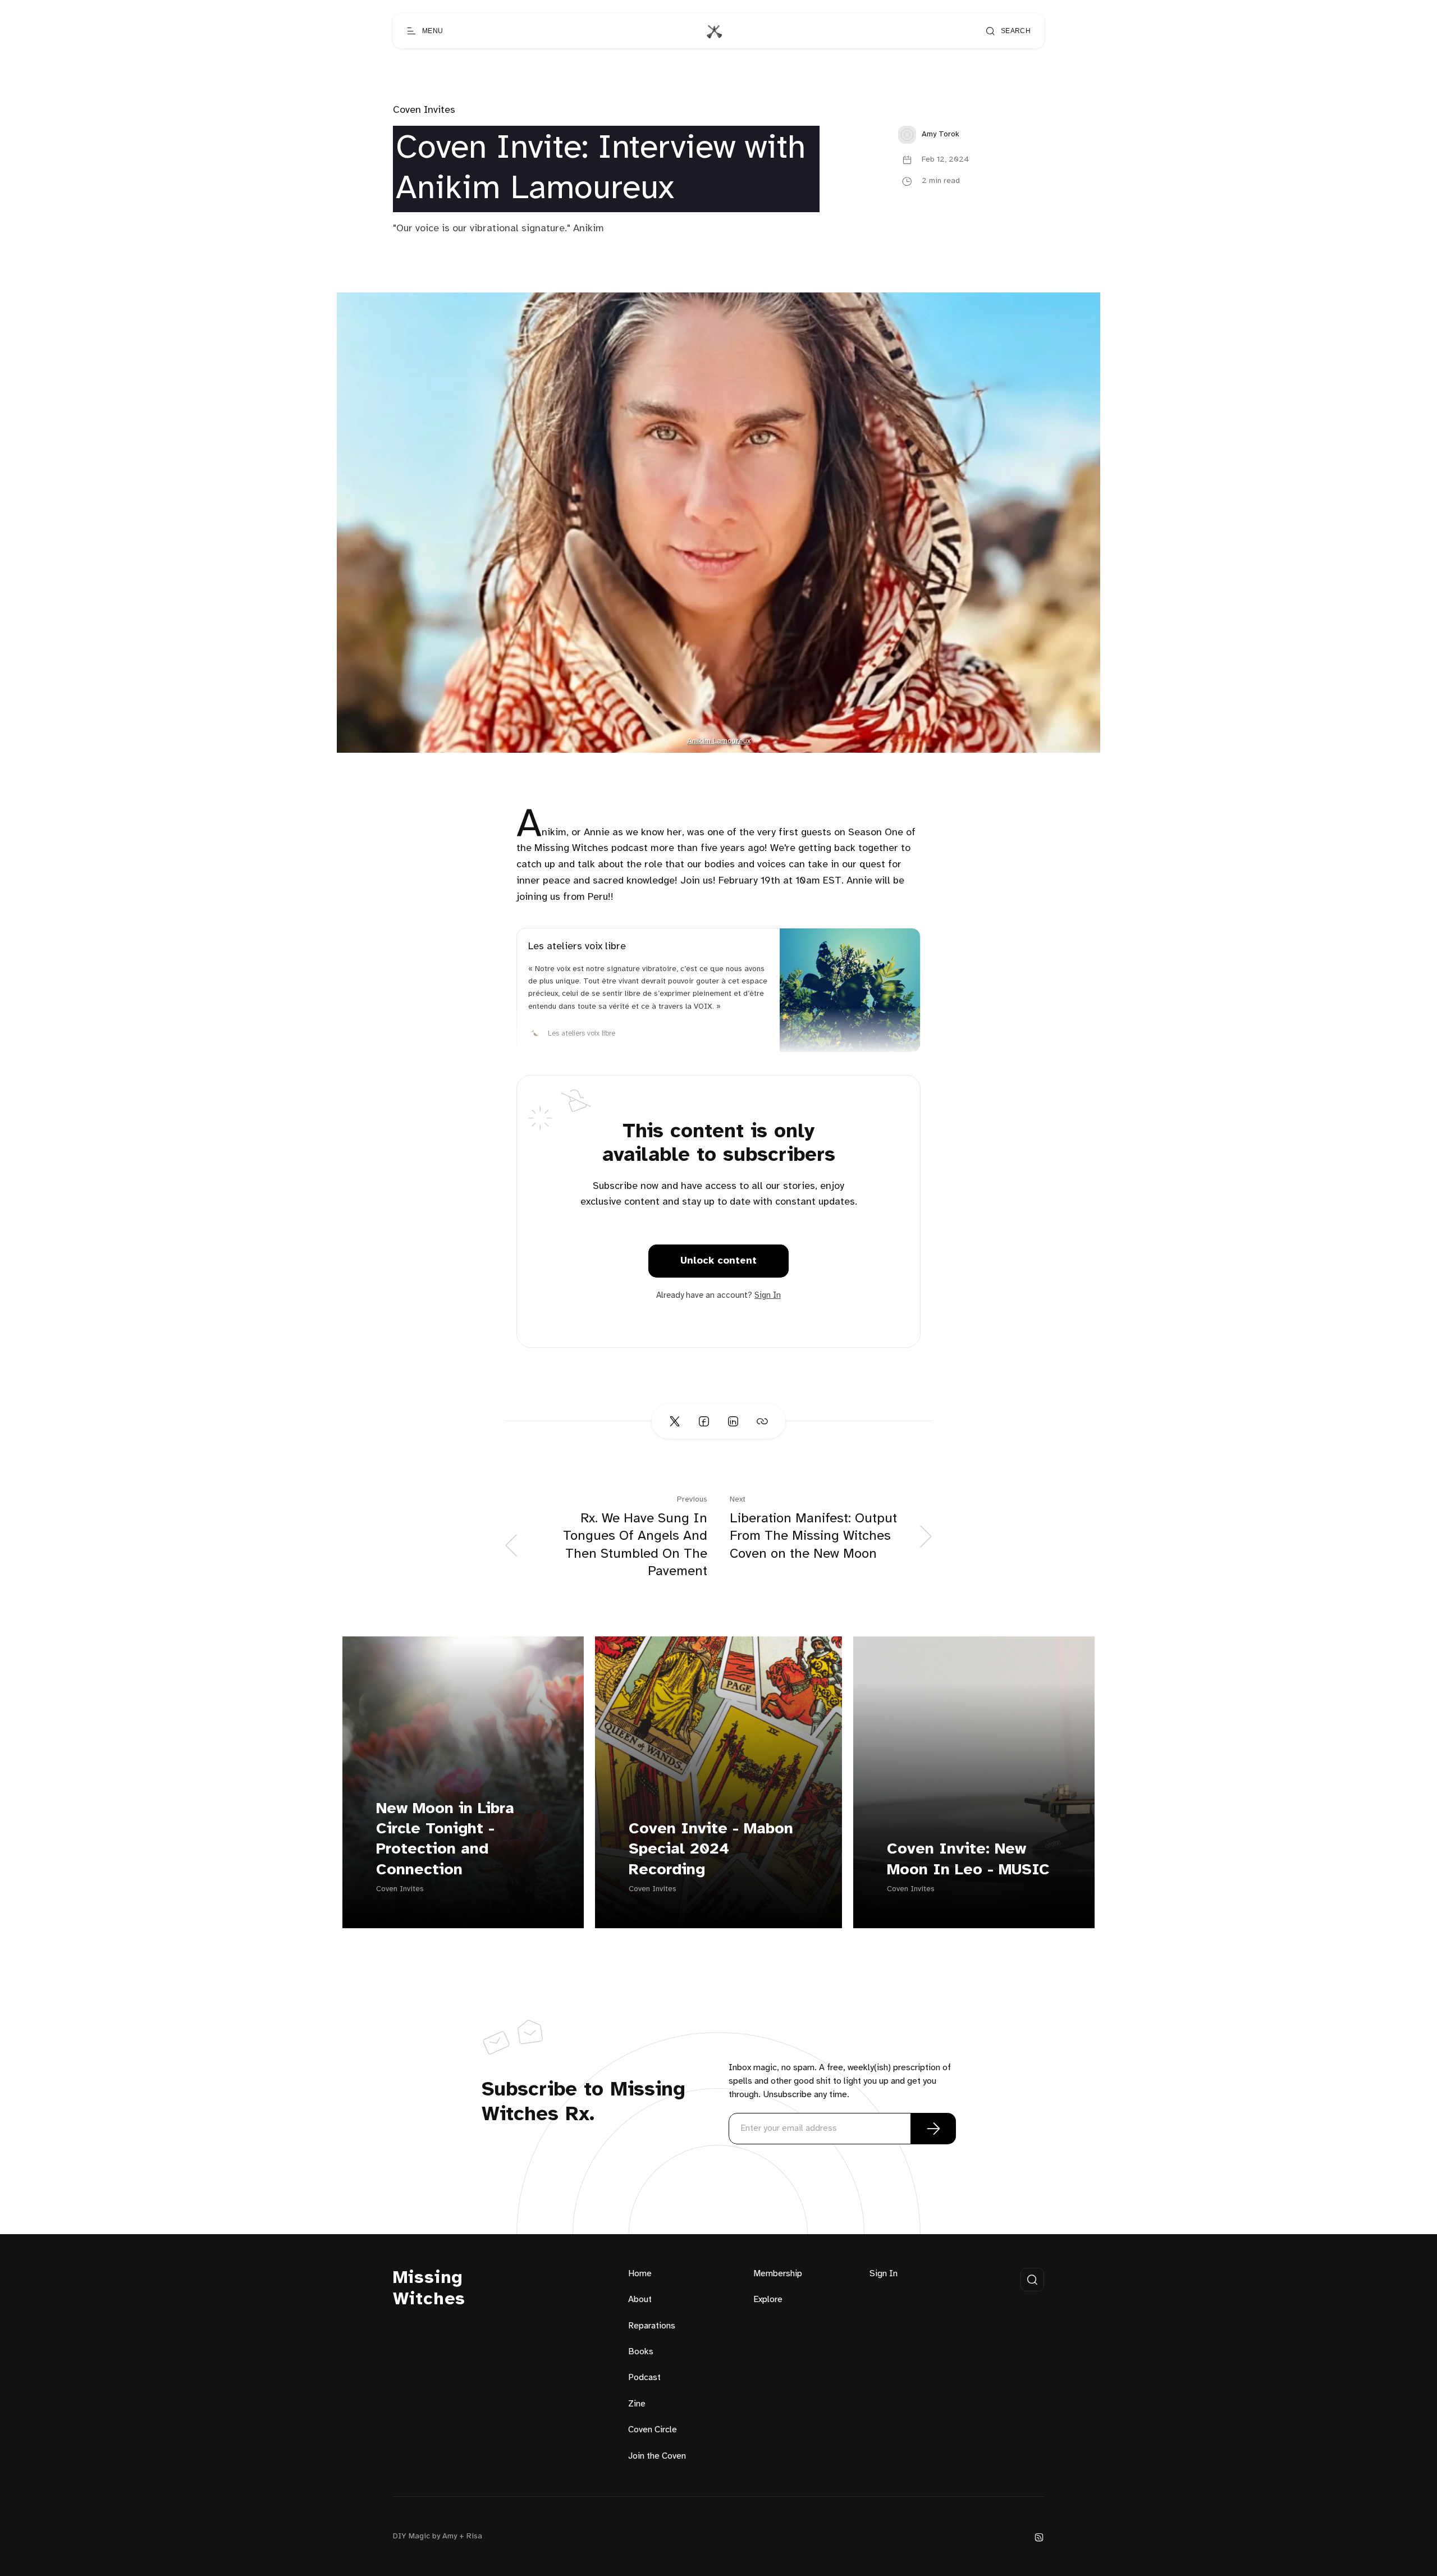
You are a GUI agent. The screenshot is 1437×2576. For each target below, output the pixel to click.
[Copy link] (762, 1421)
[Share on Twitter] (675, 1421)
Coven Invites (424, 110)
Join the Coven (657, 2456)
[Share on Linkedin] (733, 1421)
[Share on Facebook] (704, 1421)
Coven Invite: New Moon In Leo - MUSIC (968, 1859)
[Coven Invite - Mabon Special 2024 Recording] (718, 1782)
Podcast (644, 2378)
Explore (768, 2300)
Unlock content (718, 1261)
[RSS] (1039, 2537)
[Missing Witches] (714, 31)
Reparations (652, 2326)
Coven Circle (653, 2430)
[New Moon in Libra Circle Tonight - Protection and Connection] (463, 1782)
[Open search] (1032, 2280)
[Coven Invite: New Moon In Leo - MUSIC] (974, 1782)
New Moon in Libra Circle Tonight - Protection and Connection (445, 1840)
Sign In (768, 1296)
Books (641, 2352)
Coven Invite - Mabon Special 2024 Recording (711, 1850)
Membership (778, 2274)
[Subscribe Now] (933, 2129)
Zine (637, 2404)
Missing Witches (429, 2289)
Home (640, 2274)
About (640, 2300)
